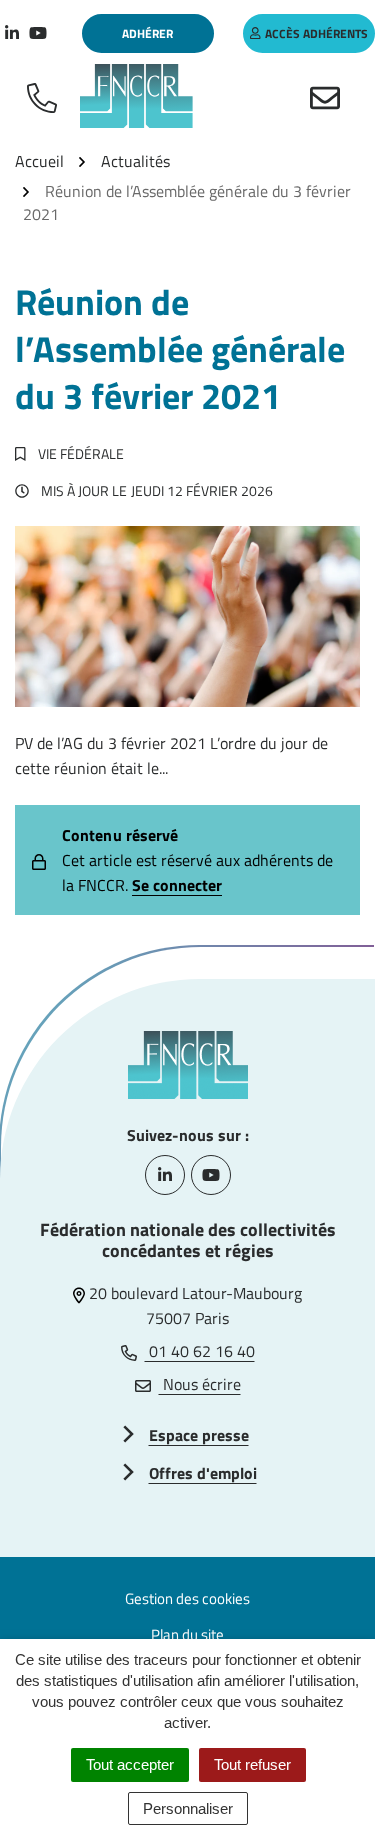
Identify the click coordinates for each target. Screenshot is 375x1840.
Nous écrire (200, 1384)
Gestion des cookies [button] (187, 1598)
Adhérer (147, 33)
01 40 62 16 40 (200, 1351)
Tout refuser (252, 1764)
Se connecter (177, 885)
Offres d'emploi (203, 1473)
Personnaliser (188, 1808)
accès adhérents (316, 33)
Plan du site (187, 1634)
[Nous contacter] (329, 96)
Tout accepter (130, 1764)
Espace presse (199, 1435)
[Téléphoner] (46, 96)
